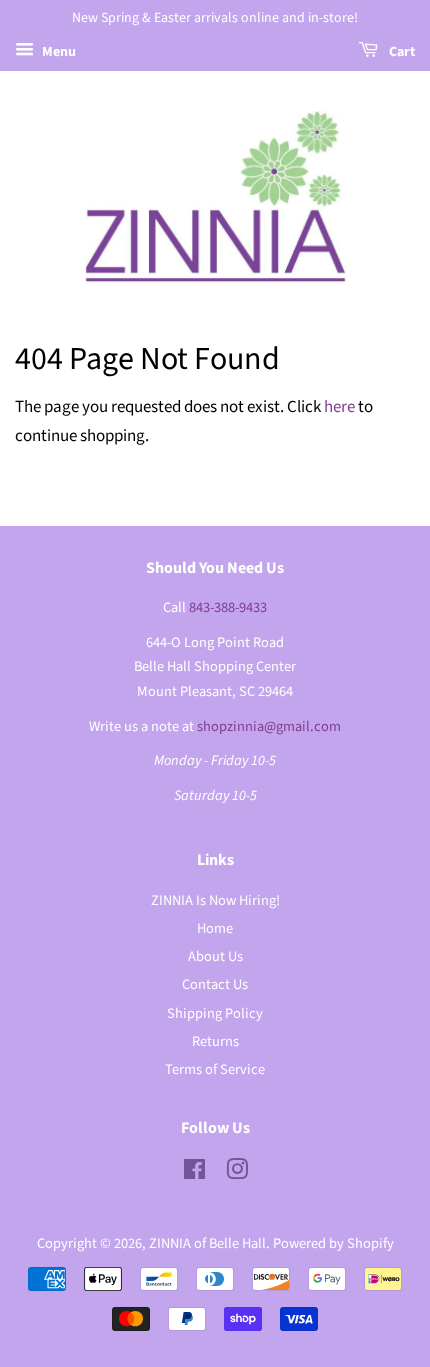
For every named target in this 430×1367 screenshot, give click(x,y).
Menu (57, 52)
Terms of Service (215, 1069)
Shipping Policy (215, 1013)
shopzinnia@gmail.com (269, 726)
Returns (215, 1041)
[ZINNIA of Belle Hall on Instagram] (237, 1173)
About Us (215, 956)
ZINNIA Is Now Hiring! (215, 900)
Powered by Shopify (333, 1243)
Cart (400, 52)
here (339, 407)
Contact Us (215, 984)
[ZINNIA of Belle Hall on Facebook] (194, 1173)
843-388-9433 (228, 607)
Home (215, 928)
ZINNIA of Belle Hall (207, 1243)
